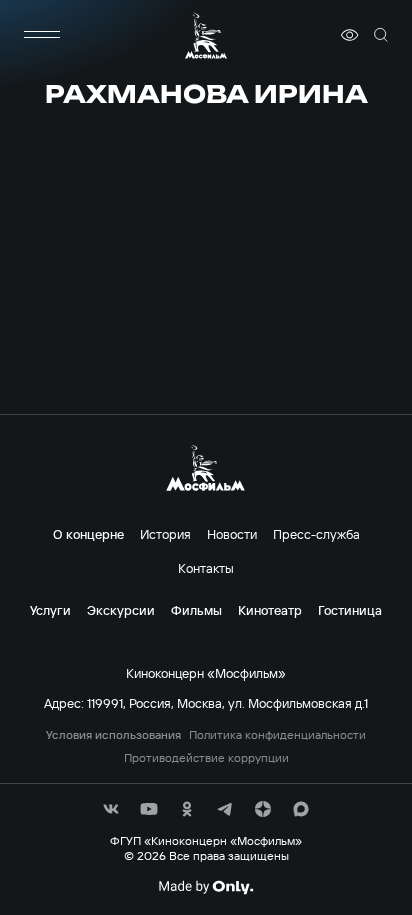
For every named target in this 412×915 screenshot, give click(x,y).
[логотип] (206, 35)
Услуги (50, 610)
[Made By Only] (205, 887)
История (165, 534)
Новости (232, 534)
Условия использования (113, 735)
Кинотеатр (270, 610)
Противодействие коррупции (206, 758)
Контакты (206, 568)
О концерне (88, 534)
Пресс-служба (316, 534)
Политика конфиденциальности (277, 735)
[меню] (42, 35)
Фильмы (196, 610)
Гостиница (350, 610)
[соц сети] (111, 809)
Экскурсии (121, 610)
